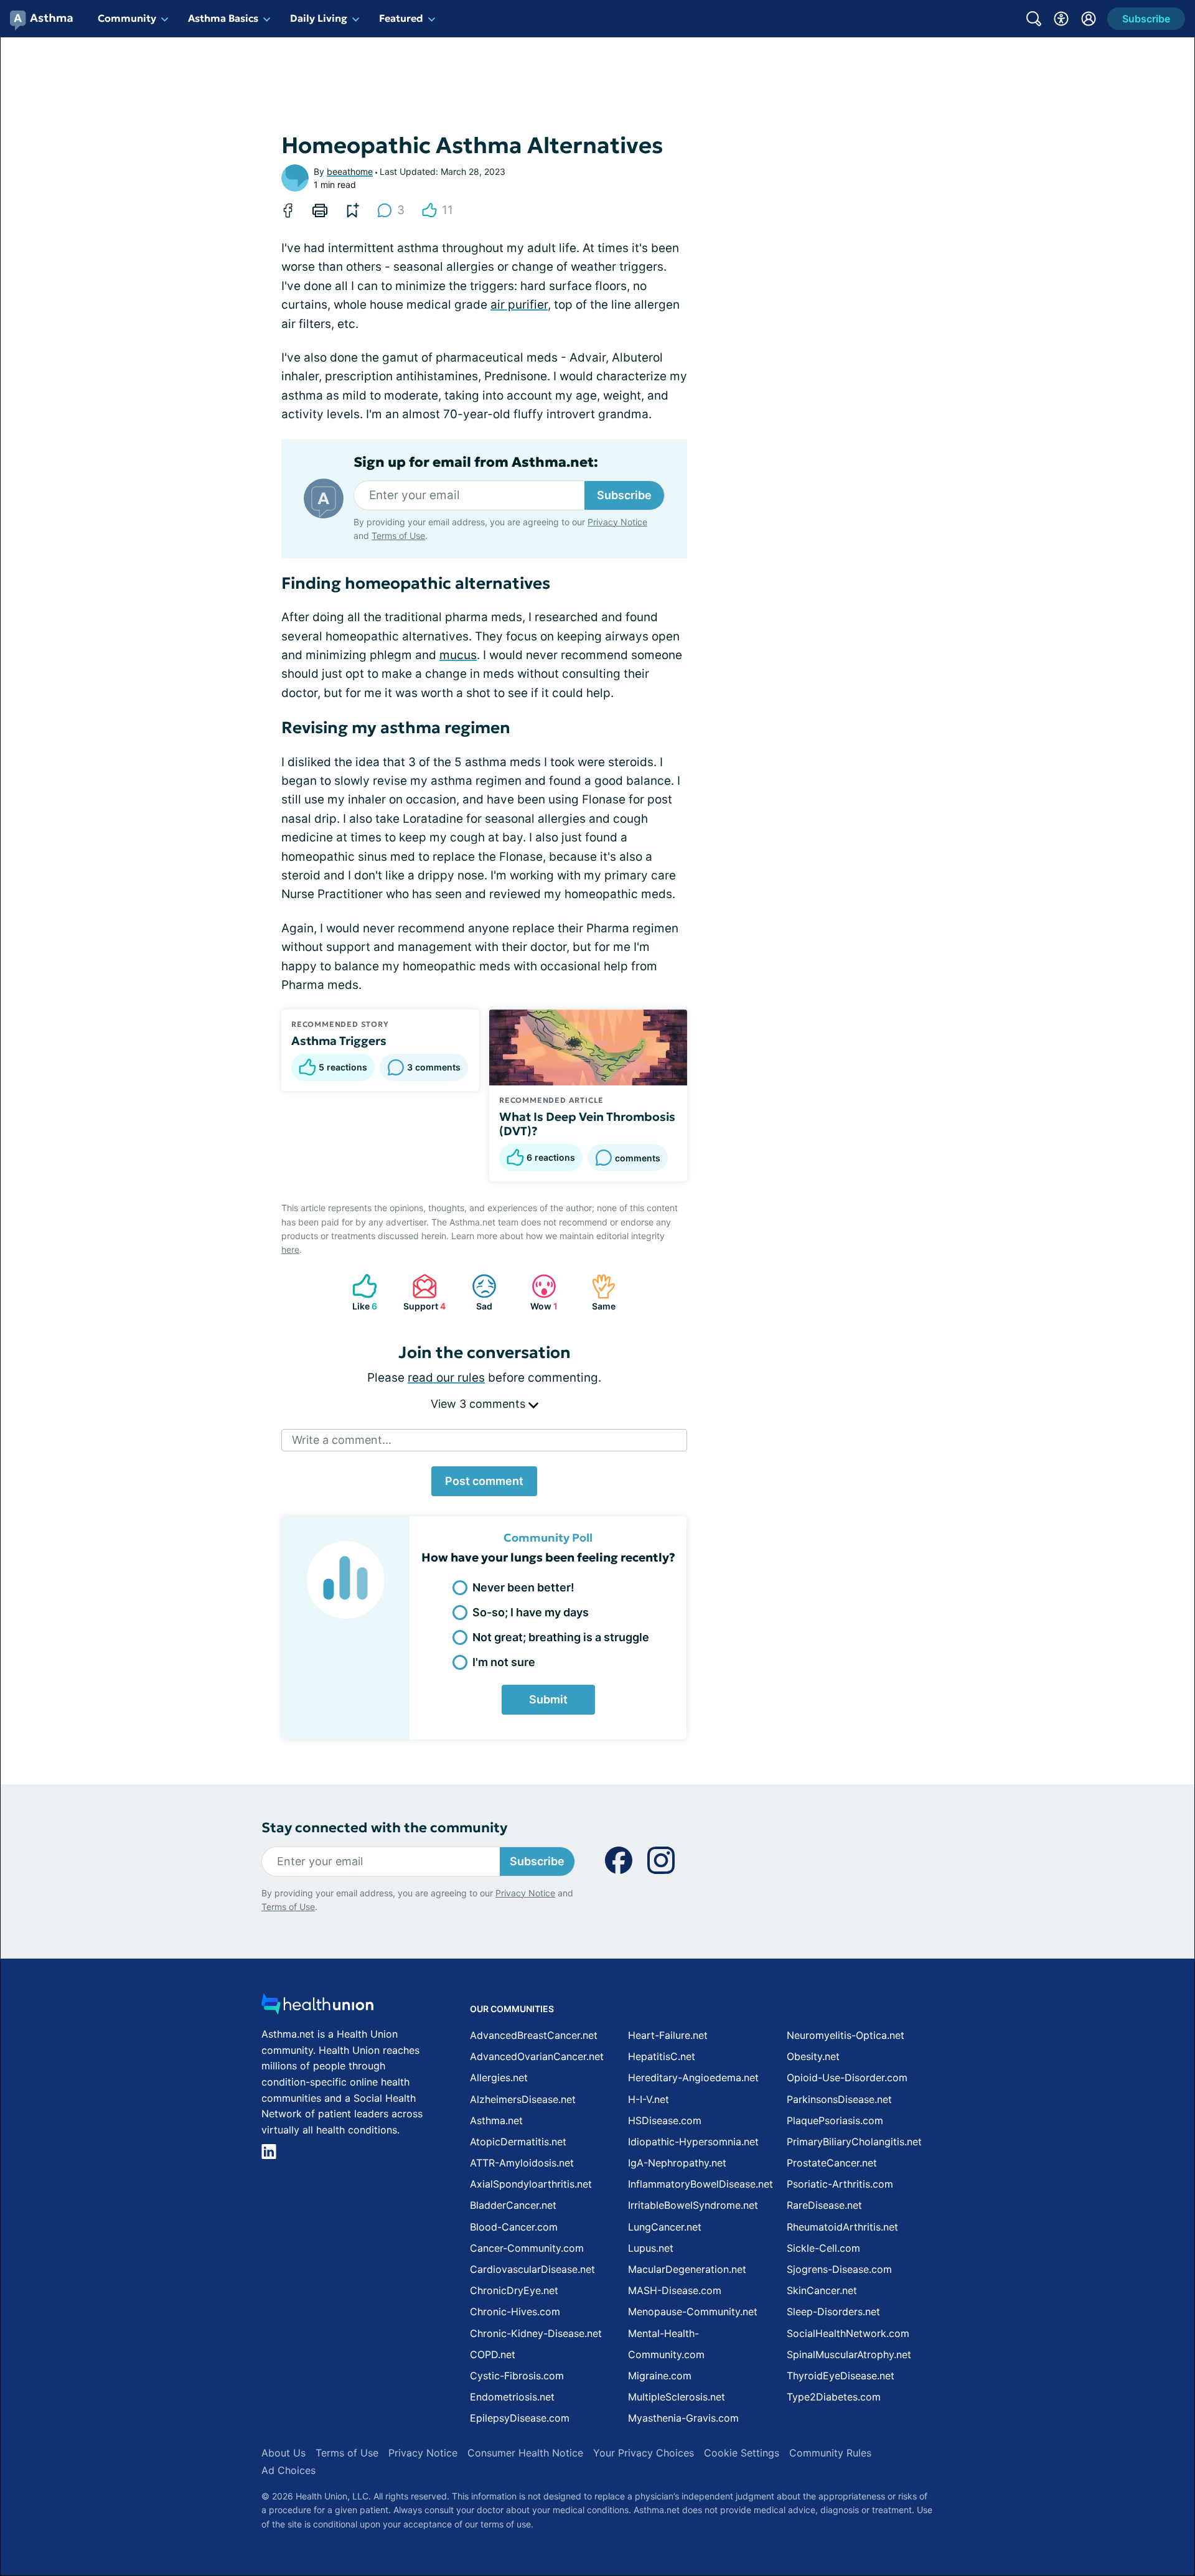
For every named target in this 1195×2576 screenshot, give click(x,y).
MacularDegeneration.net (687, 2269)
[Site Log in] (1089, 19)
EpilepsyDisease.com (520, 2418)
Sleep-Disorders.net (833, 2311)
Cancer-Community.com (527, 2248)
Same (597, 1292)
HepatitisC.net (662, 2056)
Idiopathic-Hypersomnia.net (693, 2142)
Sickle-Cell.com (823, 2248)
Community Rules (830, 2453)
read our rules (446, 1378)
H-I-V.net (649, 2099)
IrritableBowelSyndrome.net (693, 2205)
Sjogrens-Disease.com (839, 2269)
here (290, 1249)
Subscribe (624, 495)
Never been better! (523, 1587)
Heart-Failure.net (668, 2035)
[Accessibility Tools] (1061, 19)
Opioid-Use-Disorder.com (847, 2077)
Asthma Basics (223, 18)
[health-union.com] (317, 2007)
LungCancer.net (665, 2227)
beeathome (350, 171)
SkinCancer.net (822, 2290)
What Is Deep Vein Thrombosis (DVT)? (587, 1124)
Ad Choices (288, 2470)
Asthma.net (496, 2120)
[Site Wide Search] (1034, 19)
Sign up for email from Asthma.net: (476, 462)
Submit (548, 1699)
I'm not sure (504, 1662)
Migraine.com (660, 2376)
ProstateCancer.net (832, 2163)
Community (127, 18)
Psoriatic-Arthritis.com (840, 2184)
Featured (401, 18)
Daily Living (319, 18)
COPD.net (493, 2354)
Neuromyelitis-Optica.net (846, 2035)
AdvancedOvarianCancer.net (537, 2056)
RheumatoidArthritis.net (842, 2227)
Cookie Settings (742, 2453)
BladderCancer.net (513, 2205)
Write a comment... (342, 1440)
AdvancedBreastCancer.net (534, 2035)
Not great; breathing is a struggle (561, 1637)
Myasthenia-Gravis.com (683, 2418)
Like (358, 1292)
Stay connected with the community (384, 1828)
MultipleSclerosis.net (677, 2397)
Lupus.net (651, 2248)
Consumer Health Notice (525, 2453)
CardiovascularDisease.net (532, 2269)
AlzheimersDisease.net (523, 2099)
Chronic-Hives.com (515, 2311)
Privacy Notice (617, 522)
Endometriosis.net (512, 2397)
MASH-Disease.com (675, 2290)
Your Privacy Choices (644, 2453)
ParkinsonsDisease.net (839, 2099)
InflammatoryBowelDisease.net (701, 2184)
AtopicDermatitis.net (518, 2142)
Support (423, 1292)
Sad (476, 1292)
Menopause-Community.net (693, 2311)
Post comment (484, 1481)
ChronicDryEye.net (514, 2290)
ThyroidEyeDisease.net (841, 2376)
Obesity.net (813, 2056)
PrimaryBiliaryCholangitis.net (854, 2142)
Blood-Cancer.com (514, 2227)
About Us (284, 2453)
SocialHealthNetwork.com (848, 2333)
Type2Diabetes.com (834, 2397)
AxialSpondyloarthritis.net (531, 2184)
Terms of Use (398, 536)
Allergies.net (499, 2077)
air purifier (519, 305)
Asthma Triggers (339, 1041)
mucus (458, 655)
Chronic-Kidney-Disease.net (536, 2333)
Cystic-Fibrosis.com (517, 2376)
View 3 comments (480, 1404)
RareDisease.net (824, 2205)
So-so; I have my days (531, 1612)
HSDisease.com (665, 2120)
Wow (538, 1292)
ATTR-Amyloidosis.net (522, 2163)
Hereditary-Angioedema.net (693, 2077)
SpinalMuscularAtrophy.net (849, 2354)
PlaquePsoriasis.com (835, 2120)
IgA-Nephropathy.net (677, 2163)
